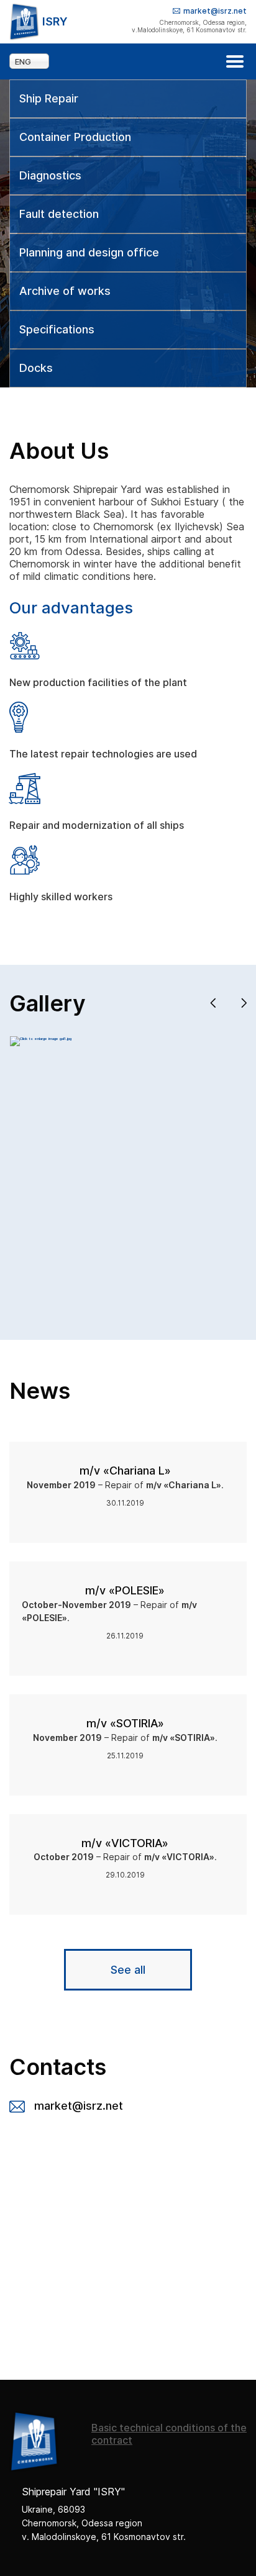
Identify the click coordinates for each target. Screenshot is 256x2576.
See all (128, 1970)
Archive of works (65, 291)
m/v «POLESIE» (125, 1590)
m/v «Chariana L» (125, 1471)
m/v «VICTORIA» (125, 1843)
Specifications (57, 330)
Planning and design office (89, 253)
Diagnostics (50, 176)
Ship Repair (49, 99)
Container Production (75, 137)
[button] (213, 1003)
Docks (36, 368)
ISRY (55, 21)
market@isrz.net (215, 11)
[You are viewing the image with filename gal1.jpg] (41, 1038)
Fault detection (59, 214)
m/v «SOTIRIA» (125, 1723)
